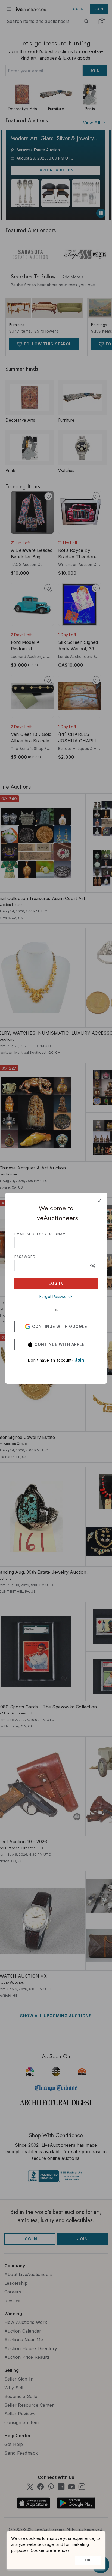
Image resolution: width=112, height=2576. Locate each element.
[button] (93, 1266)
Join (79, 1360)
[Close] (99, 1201)
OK (88, 2560)
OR (56, 1310)
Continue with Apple (60, 1344)
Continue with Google (60, 1326)
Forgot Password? (56, 1296)
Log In (56, 1283)
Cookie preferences (50, 2550)
